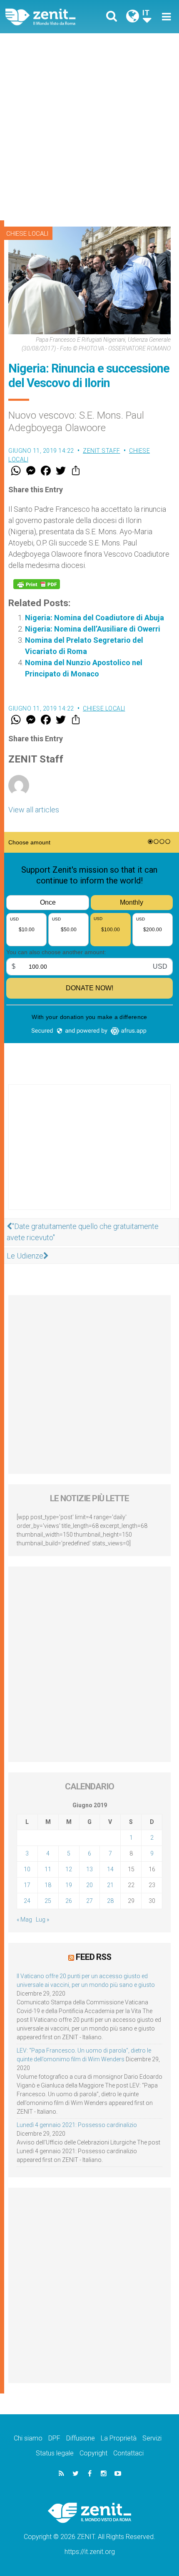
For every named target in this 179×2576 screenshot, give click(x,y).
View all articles (34, 810)
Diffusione (81, 2438)
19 (69, 1885)
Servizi (152, 2438)
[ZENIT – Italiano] (50, 17)
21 (110, 1885)
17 (27, 1885)
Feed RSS (93, 1957)
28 (110, 1901)
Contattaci (128, 2453)
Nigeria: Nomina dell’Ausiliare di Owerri (93, 629)
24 (27, 1901)
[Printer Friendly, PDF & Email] (37, 584)
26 (69, 1901)
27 (89, 1901)
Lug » (42, 1920)
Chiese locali (27, 234)
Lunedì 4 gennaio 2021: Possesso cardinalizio (77, 2125)
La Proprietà (119, 2438)
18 (48, 1885)
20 (89, 1885)
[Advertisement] (89, 127)
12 (69, 1869)
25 (48, 1901)
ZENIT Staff (102, 451)
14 (110, 1869)
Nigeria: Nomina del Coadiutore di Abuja (94, 618)
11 (48, 1869)
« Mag (24, 1920)
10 (27, 1869)
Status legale (55, 2453)
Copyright (93, 2453)
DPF (54, 2438)
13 (89, 1869)
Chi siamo (28, 2438)
